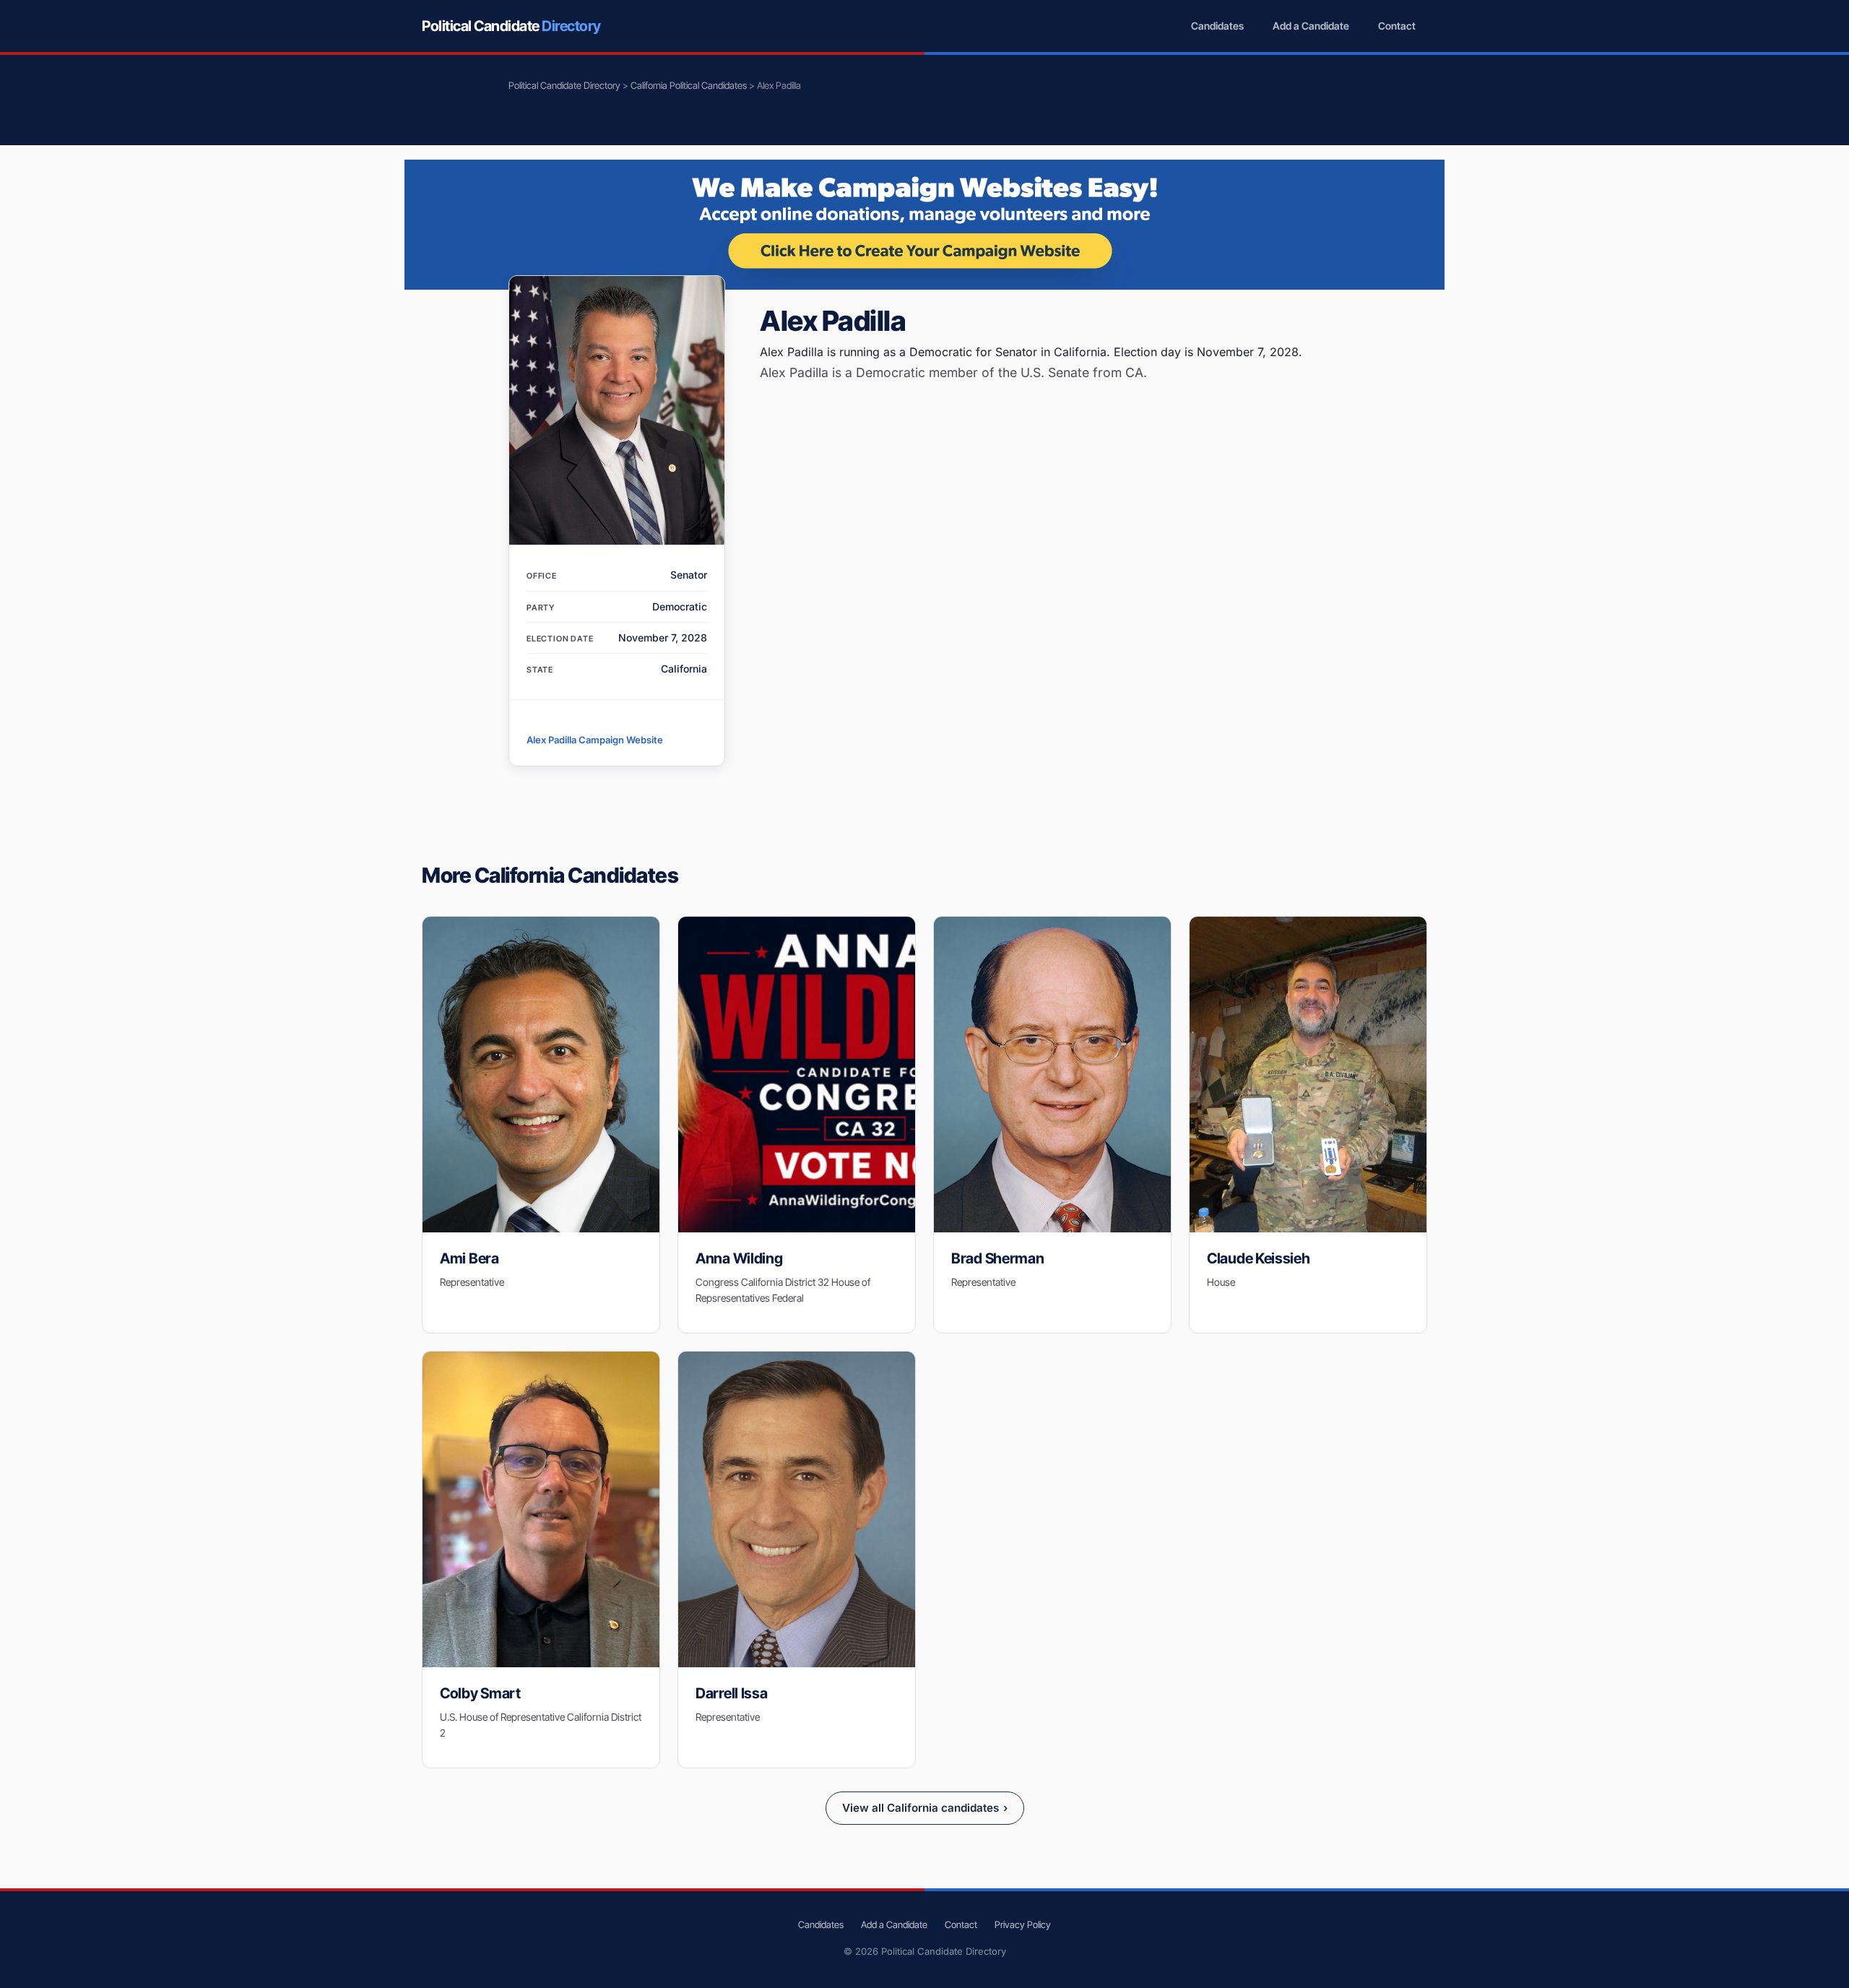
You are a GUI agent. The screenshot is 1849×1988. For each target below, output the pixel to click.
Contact (1397, 26)
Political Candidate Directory (564, 85)
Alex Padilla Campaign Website (595, 740)
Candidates (1217, 26)
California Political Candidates (689, 85)
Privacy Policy (1023, 1924)
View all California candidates (925, 1808)
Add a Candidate (1311, 26)
